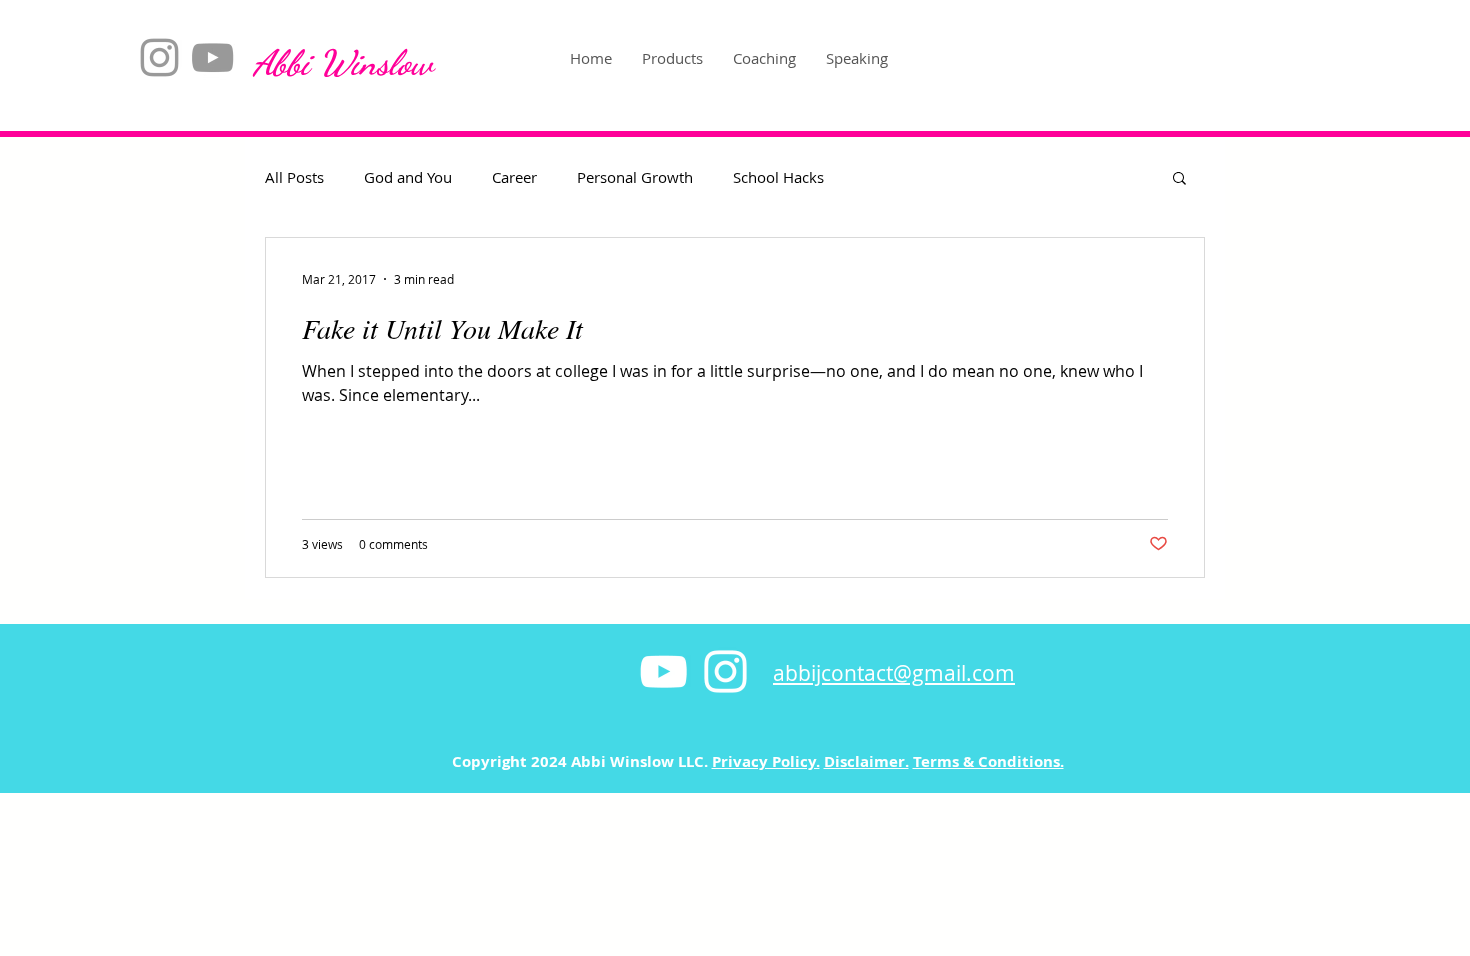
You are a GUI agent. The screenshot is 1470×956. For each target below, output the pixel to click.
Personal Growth (635, 177)
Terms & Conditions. (988, 761)
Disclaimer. (866, 761)
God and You (408, 177)
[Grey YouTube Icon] (212, 57)
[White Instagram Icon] (725, 671)
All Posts (294, 177)
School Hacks (778, 177)
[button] (1179, 179)
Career (514, 177)
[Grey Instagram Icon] (159, 57)
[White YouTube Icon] (663, 671)
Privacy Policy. (766, 761)
